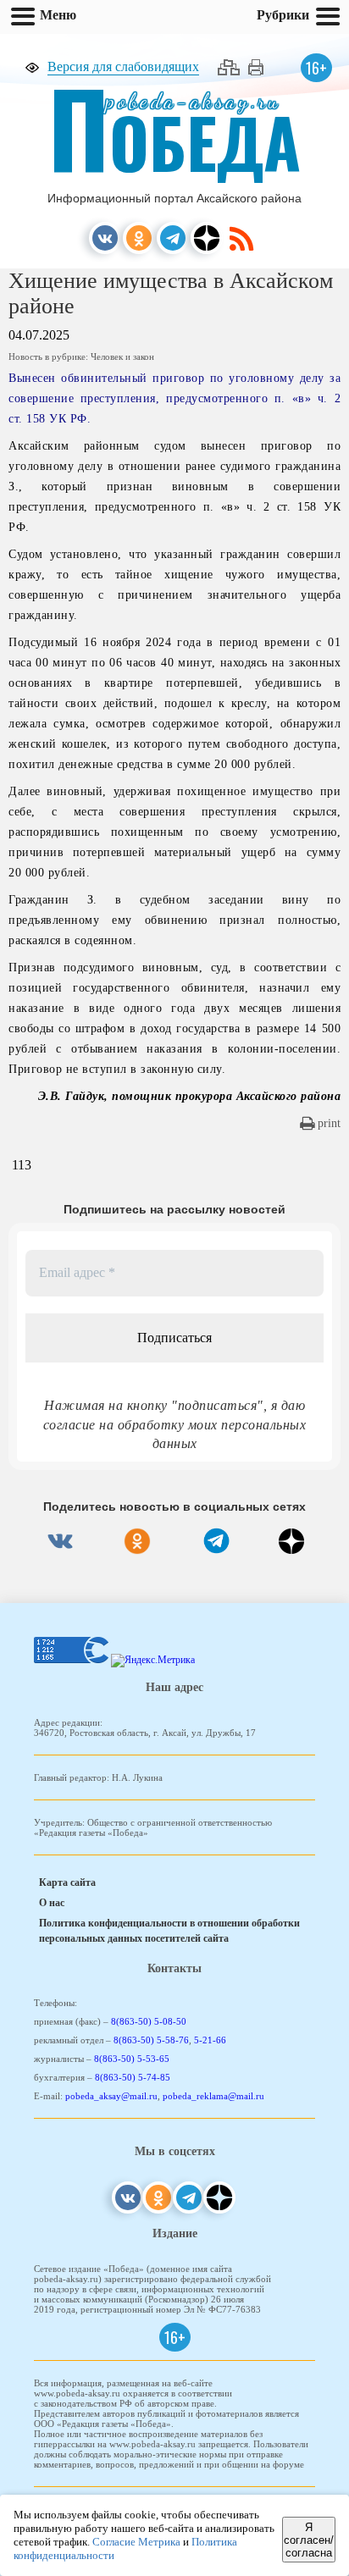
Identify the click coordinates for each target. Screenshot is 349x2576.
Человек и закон (122, 357)
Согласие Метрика (136, 2542)
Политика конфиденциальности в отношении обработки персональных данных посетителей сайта (169, 1931)
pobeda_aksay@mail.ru (111, 2096)
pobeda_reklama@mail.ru (213, 2096)
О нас (52, 1903)
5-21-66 (210, 2040)
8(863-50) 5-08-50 (149, 2021)
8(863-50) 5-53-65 (132, 2059)
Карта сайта (67, 1882)
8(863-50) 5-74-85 (133, 2077)
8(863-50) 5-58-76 (151, 2040)
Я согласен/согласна (309, 2540)
